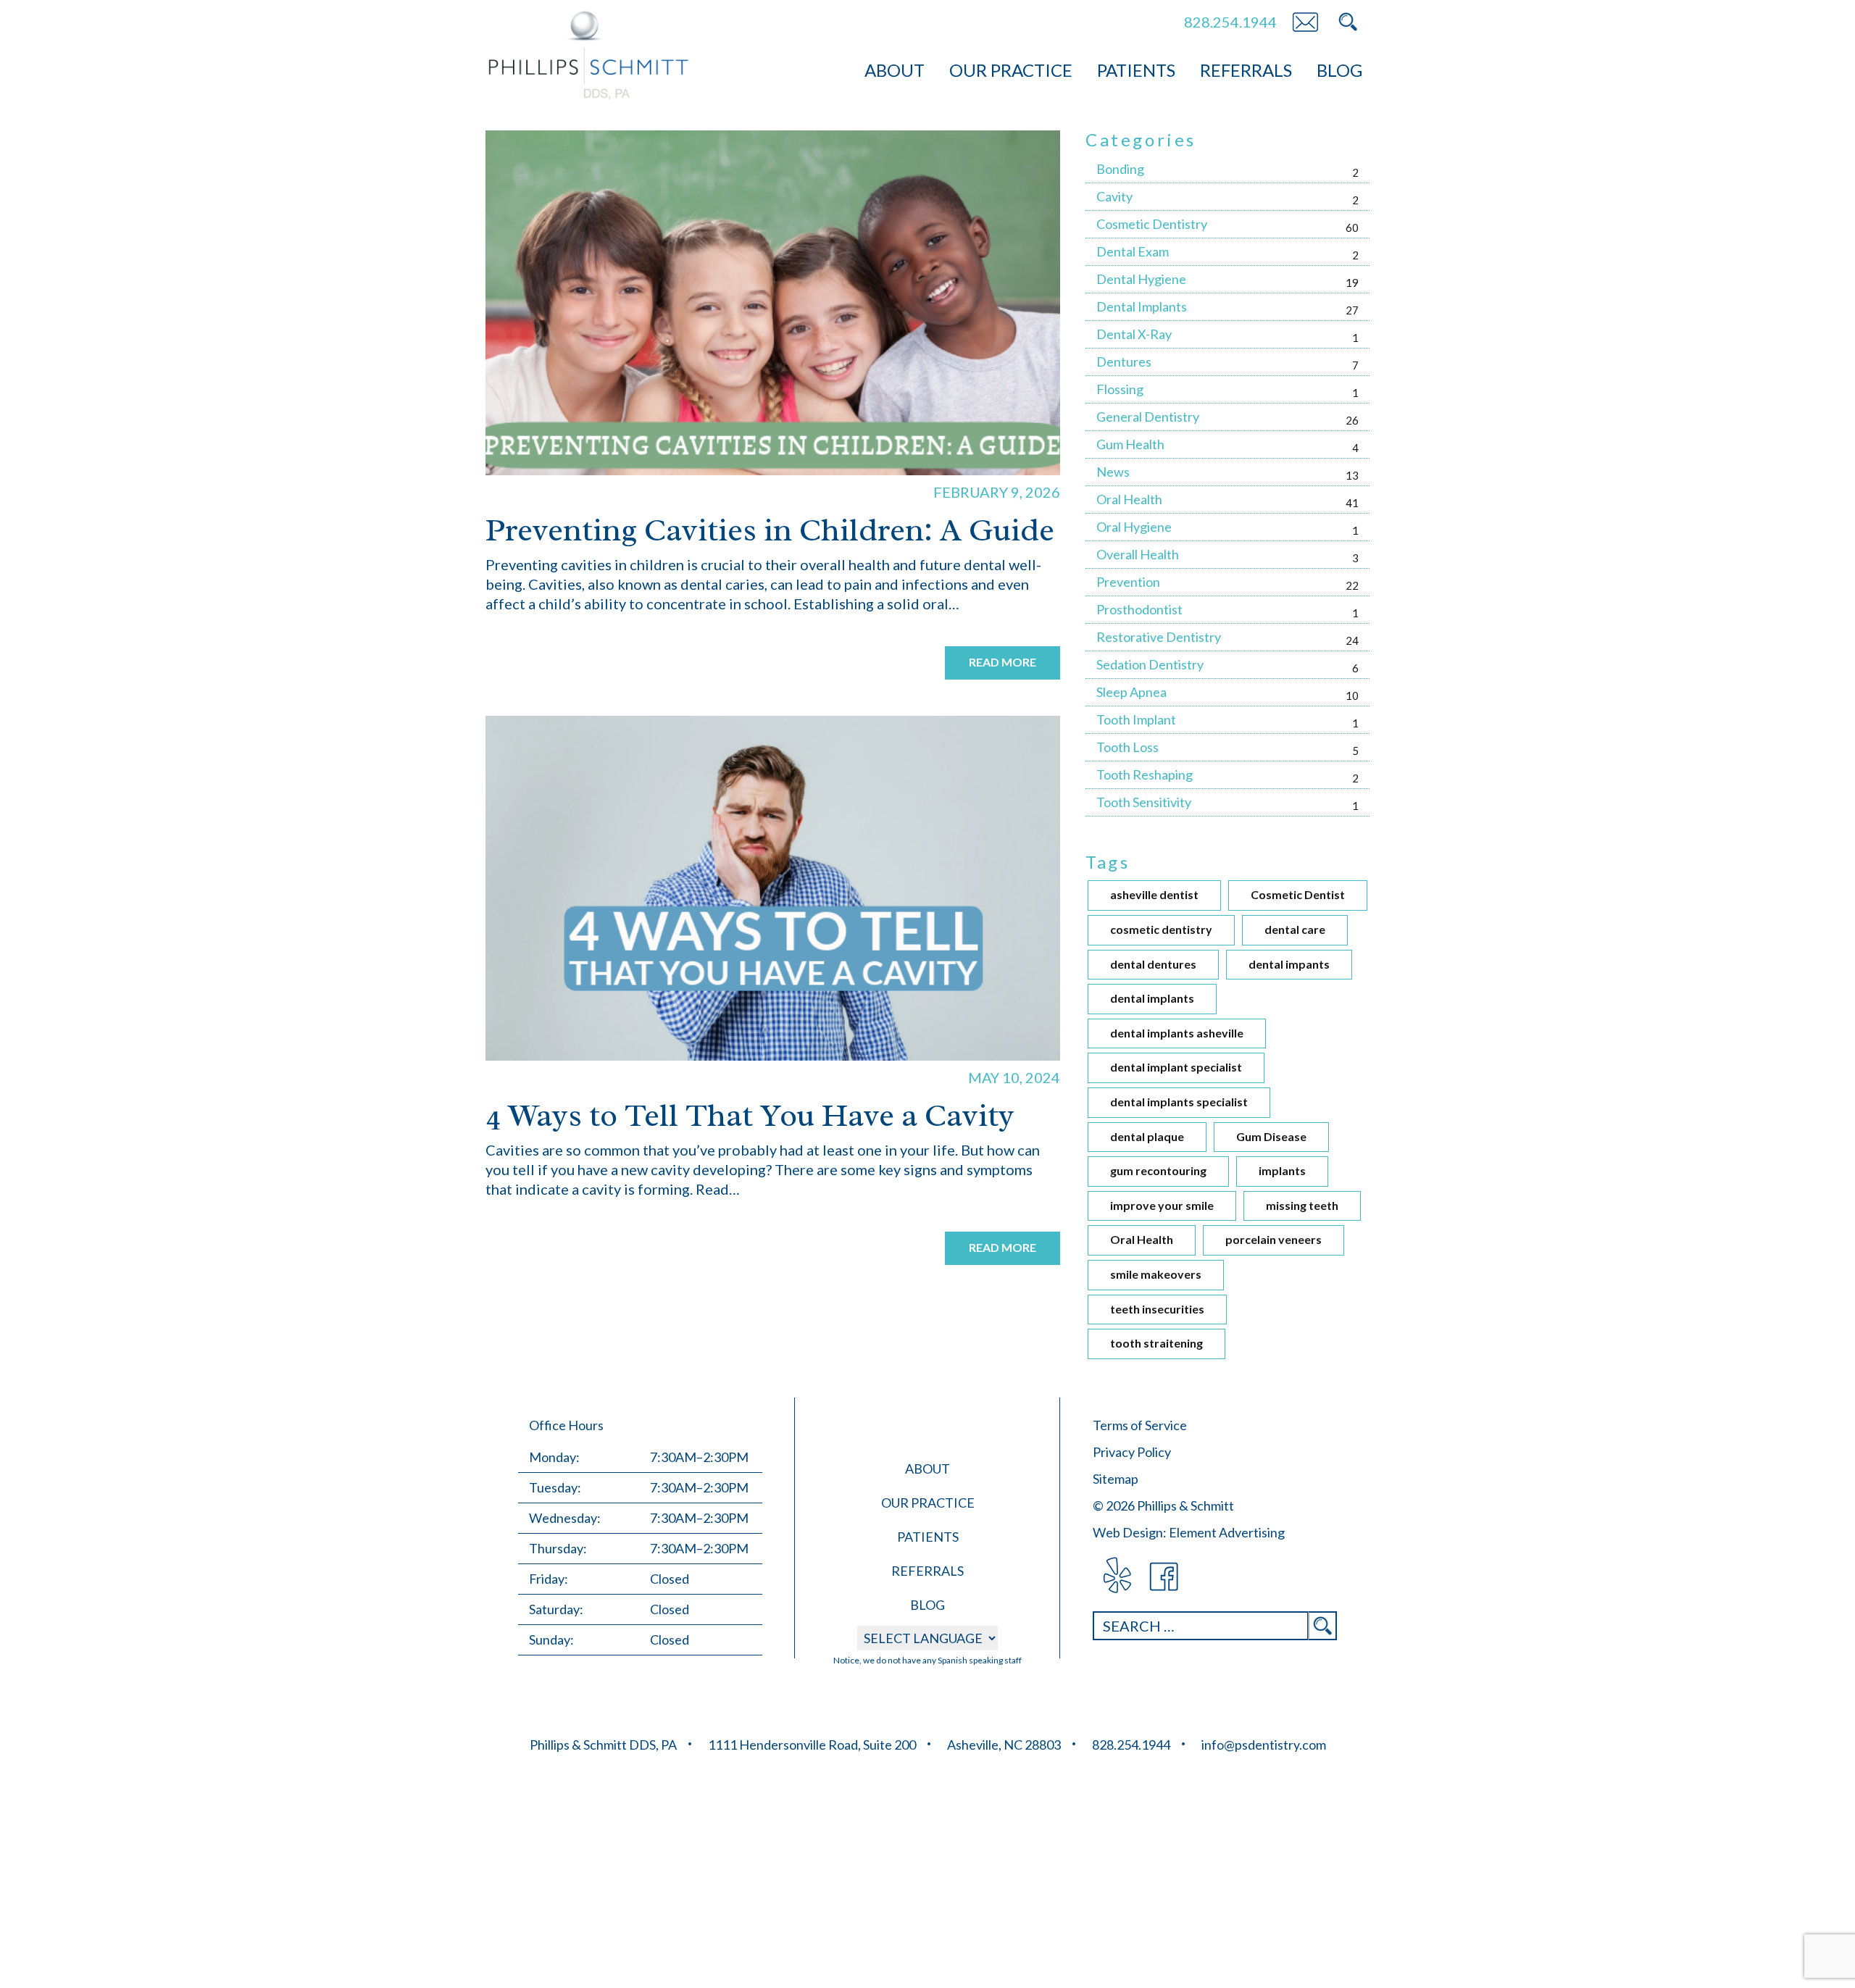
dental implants (1152, 998)
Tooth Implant (1136, 719)
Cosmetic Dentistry (1152, 224)
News (1113, 472)
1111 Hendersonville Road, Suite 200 (812, 1745)
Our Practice (1011, 70)
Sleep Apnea (1131, 692)
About (895, 70)
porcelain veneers (1274, 1239)
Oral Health (1129, 499)
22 (1352, 585)
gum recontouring (1158, 1170)
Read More (1002, 662)
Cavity (1114, 196)
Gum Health (1130, 444)
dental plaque (1147, 1136)
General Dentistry (1148, 417)
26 (1352, 420)
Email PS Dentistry (1305, 22)
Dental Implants (1142, 306)
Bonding (1120, 169)
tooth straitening (1156, 1343)
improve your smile (1162, 1205)
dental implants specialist (1179, 1102)
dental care (1295, 929)
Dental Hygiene (1141, 279)
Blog (1339, 70)
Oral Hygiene (1134, 527)
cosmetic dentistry (1161, 929)
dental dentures (1153, 964)
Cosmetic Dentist (1298, 894)
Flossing (1120, 389)
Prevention (1128, 582)
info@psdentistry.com (1264, 1745)
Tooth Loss (1127, 747)
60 (1352, 227)
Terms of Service (1140, 1425)
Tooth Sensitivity (1144, 802)
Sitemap (1116, 1479)
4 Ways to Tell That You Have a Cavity (750, 1115)
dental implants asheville (1177, 1033)
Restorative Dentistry (1159, 637)
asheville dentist (1154, 894)
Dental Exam (1133, 251)
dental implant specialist (1176, 1067)
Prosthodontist (1139, 609)
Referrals (1246, 70)
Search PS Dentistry (1348, 22)
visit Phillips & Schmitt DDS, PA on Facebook (1165, 1577)
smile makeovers (1156, 1274)
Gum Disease (1271, 1136)
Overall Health (1138, 554)
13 (1352, 475)
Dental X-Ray (1134, 334)
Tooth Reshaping (1145, 774)
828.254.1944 (1230, 22)
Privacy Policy (1132, 1452)
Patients (1136, 70)
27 (1352, 310)
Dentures (1124, 362)
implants (1282, 1170)
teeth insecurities (1157, 1309)
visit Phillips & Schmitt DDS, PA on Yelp (1116, 1577)
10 (1352, 696)
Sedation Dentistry (1150, 664)
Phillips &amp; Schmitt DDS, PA (589, 55)
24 (1352, 640)
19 (1352, 283)
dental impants (1289, 964)
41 (1352, 503)
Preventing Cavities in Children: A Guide (770, 530)
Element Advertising (1227, 1532)
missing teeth (1302, 1205)
